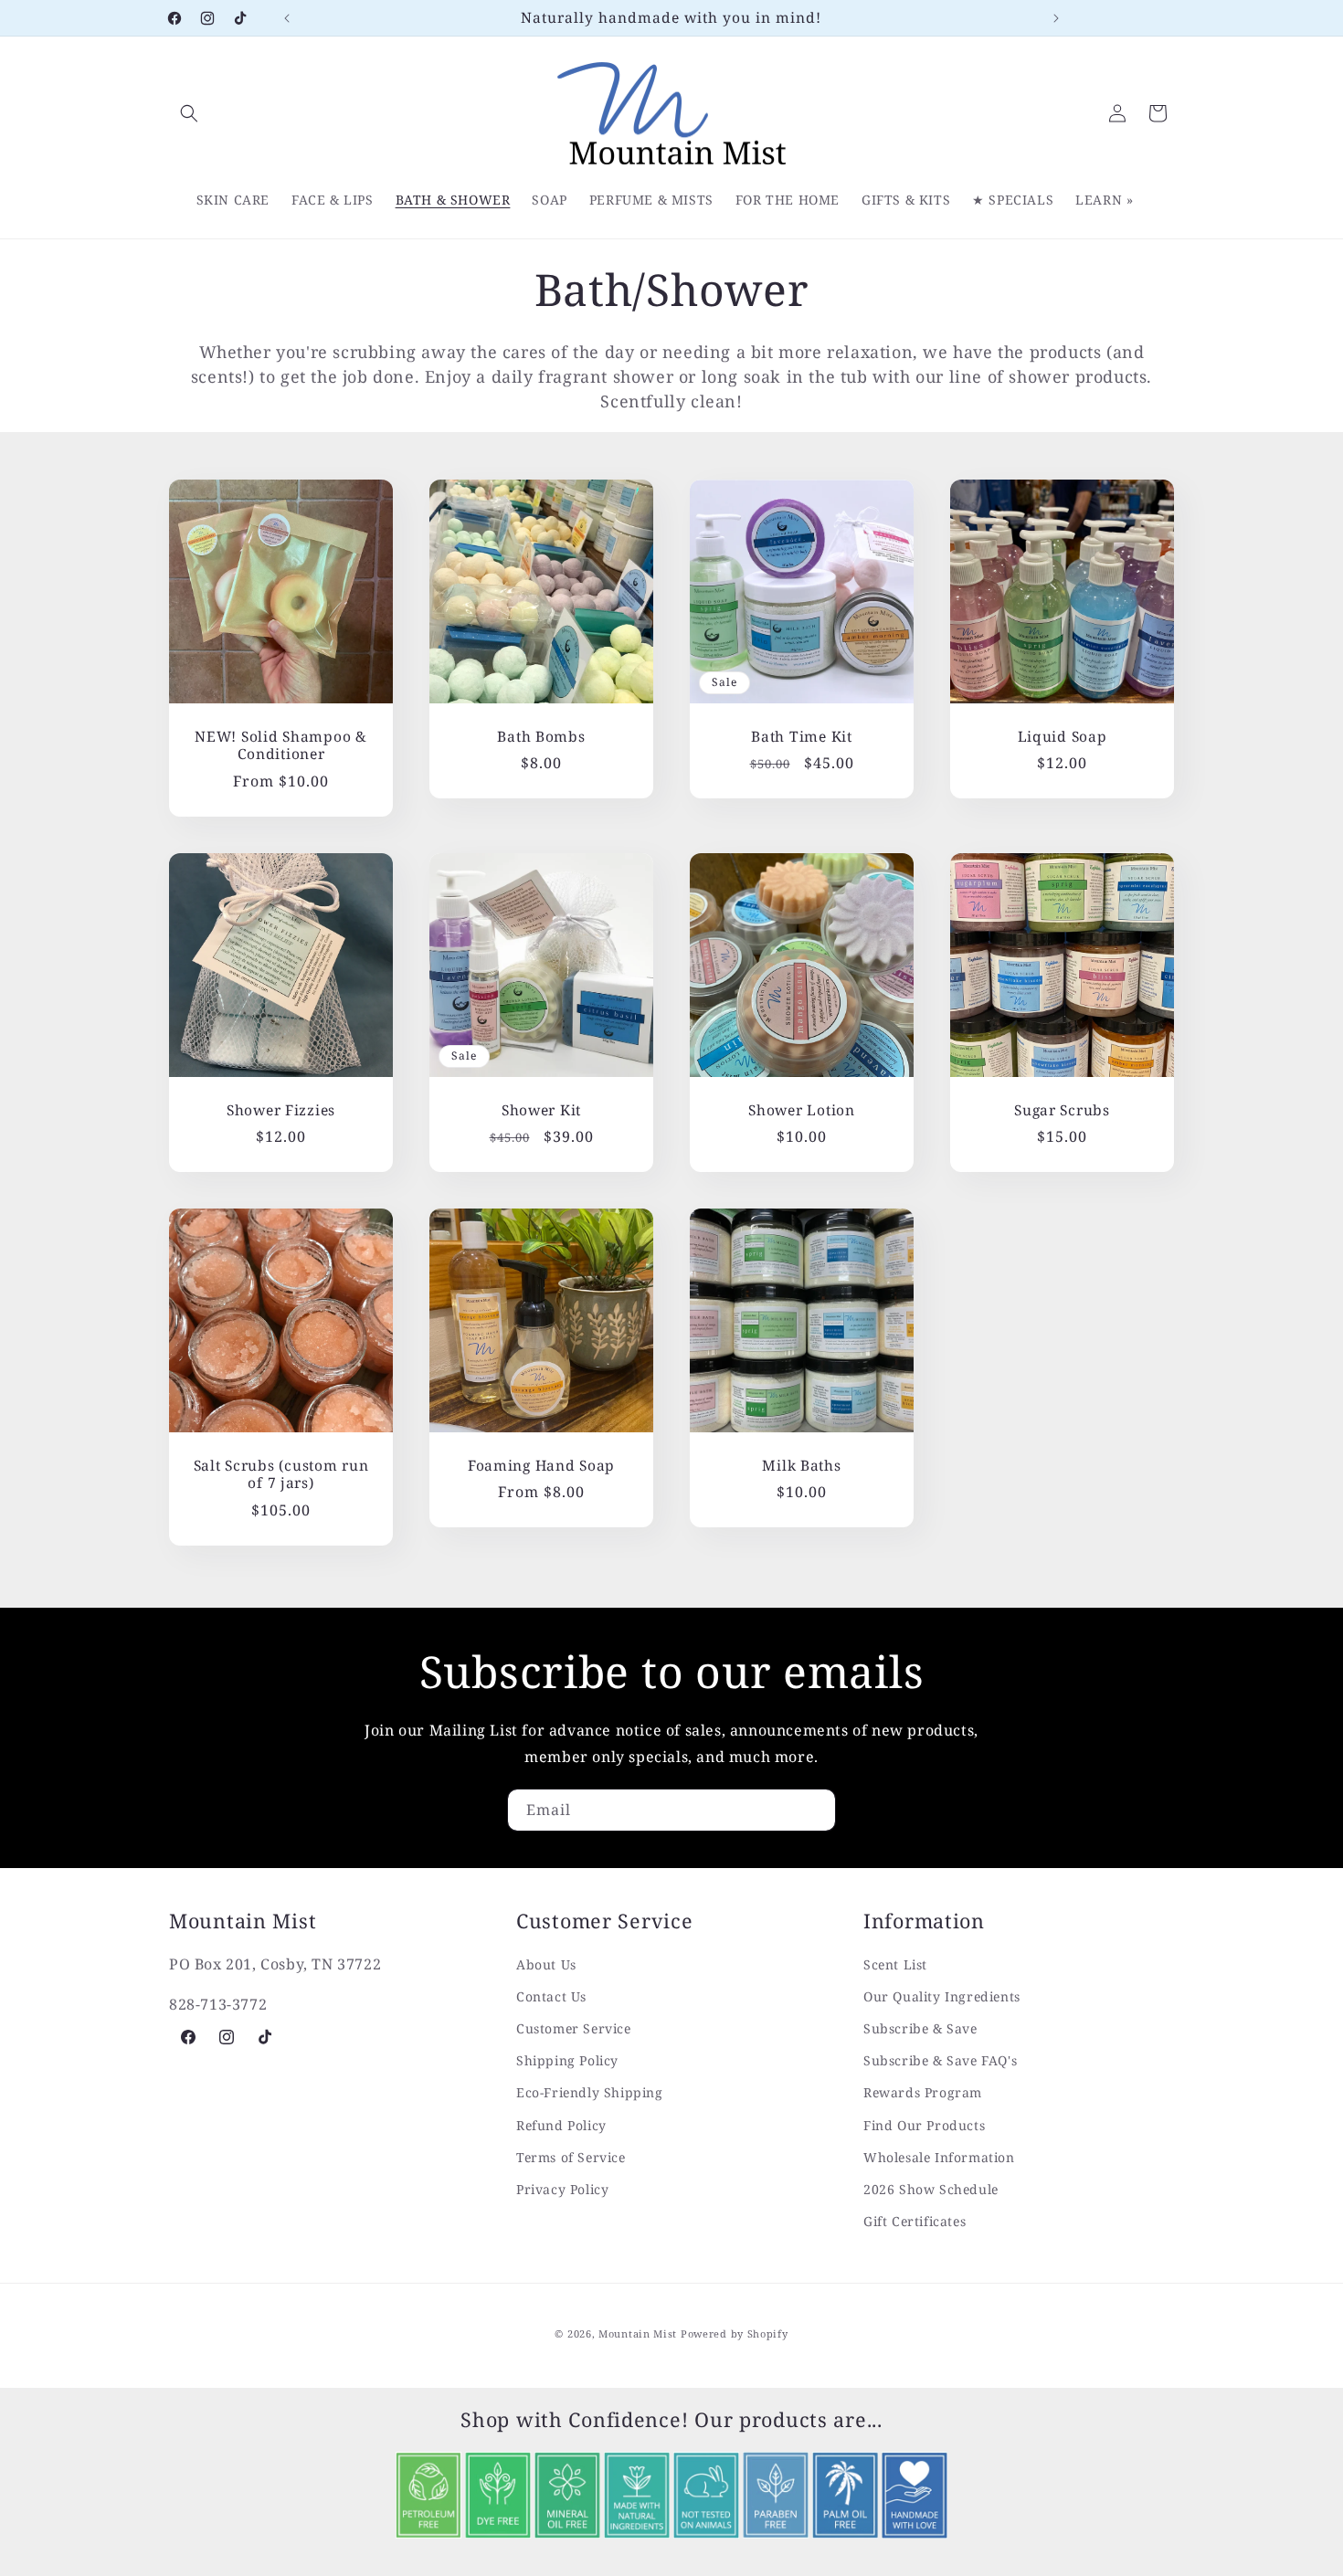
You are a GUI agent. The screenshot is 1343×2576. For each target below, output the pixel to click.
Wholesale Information (939, 2157)
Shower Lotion (801, 1110)
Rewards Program (923, 2092)
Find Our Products (924, 2125)
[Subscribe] (815, 1810)
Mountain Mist (638, 2333)
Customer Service (574, 2028)
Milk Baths (801, 1466)
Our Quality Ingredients (942, 1996)
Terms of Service (571, 2157)
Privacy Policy (562, 2189)
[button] (189, 113)
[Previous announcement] (287, 18)
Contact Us (551, 1996)
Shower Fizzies (281, 1110)
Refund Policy (561, 2125)
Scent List (895, 1964)
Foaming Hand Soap (541, 1466)
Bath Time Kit (801, 737)
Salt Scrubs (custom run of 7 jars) (281, 1475)
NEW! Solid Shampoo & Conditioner (280, 746)
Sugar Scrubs (1062, 1110)
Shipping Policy (567, 2060)
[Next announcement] (1056, 18)
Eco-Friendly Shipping (590, 2092)
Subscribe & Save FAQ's (940, 2060)
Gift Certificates (915, 2221)
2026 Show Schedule (931, 2189)
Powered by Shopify (735, 2333)
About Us (546, 1964)
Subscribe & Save (920, 2028)
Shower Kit (541, 1110)
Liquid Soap (1063, 737)
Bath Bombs (541, 737)
